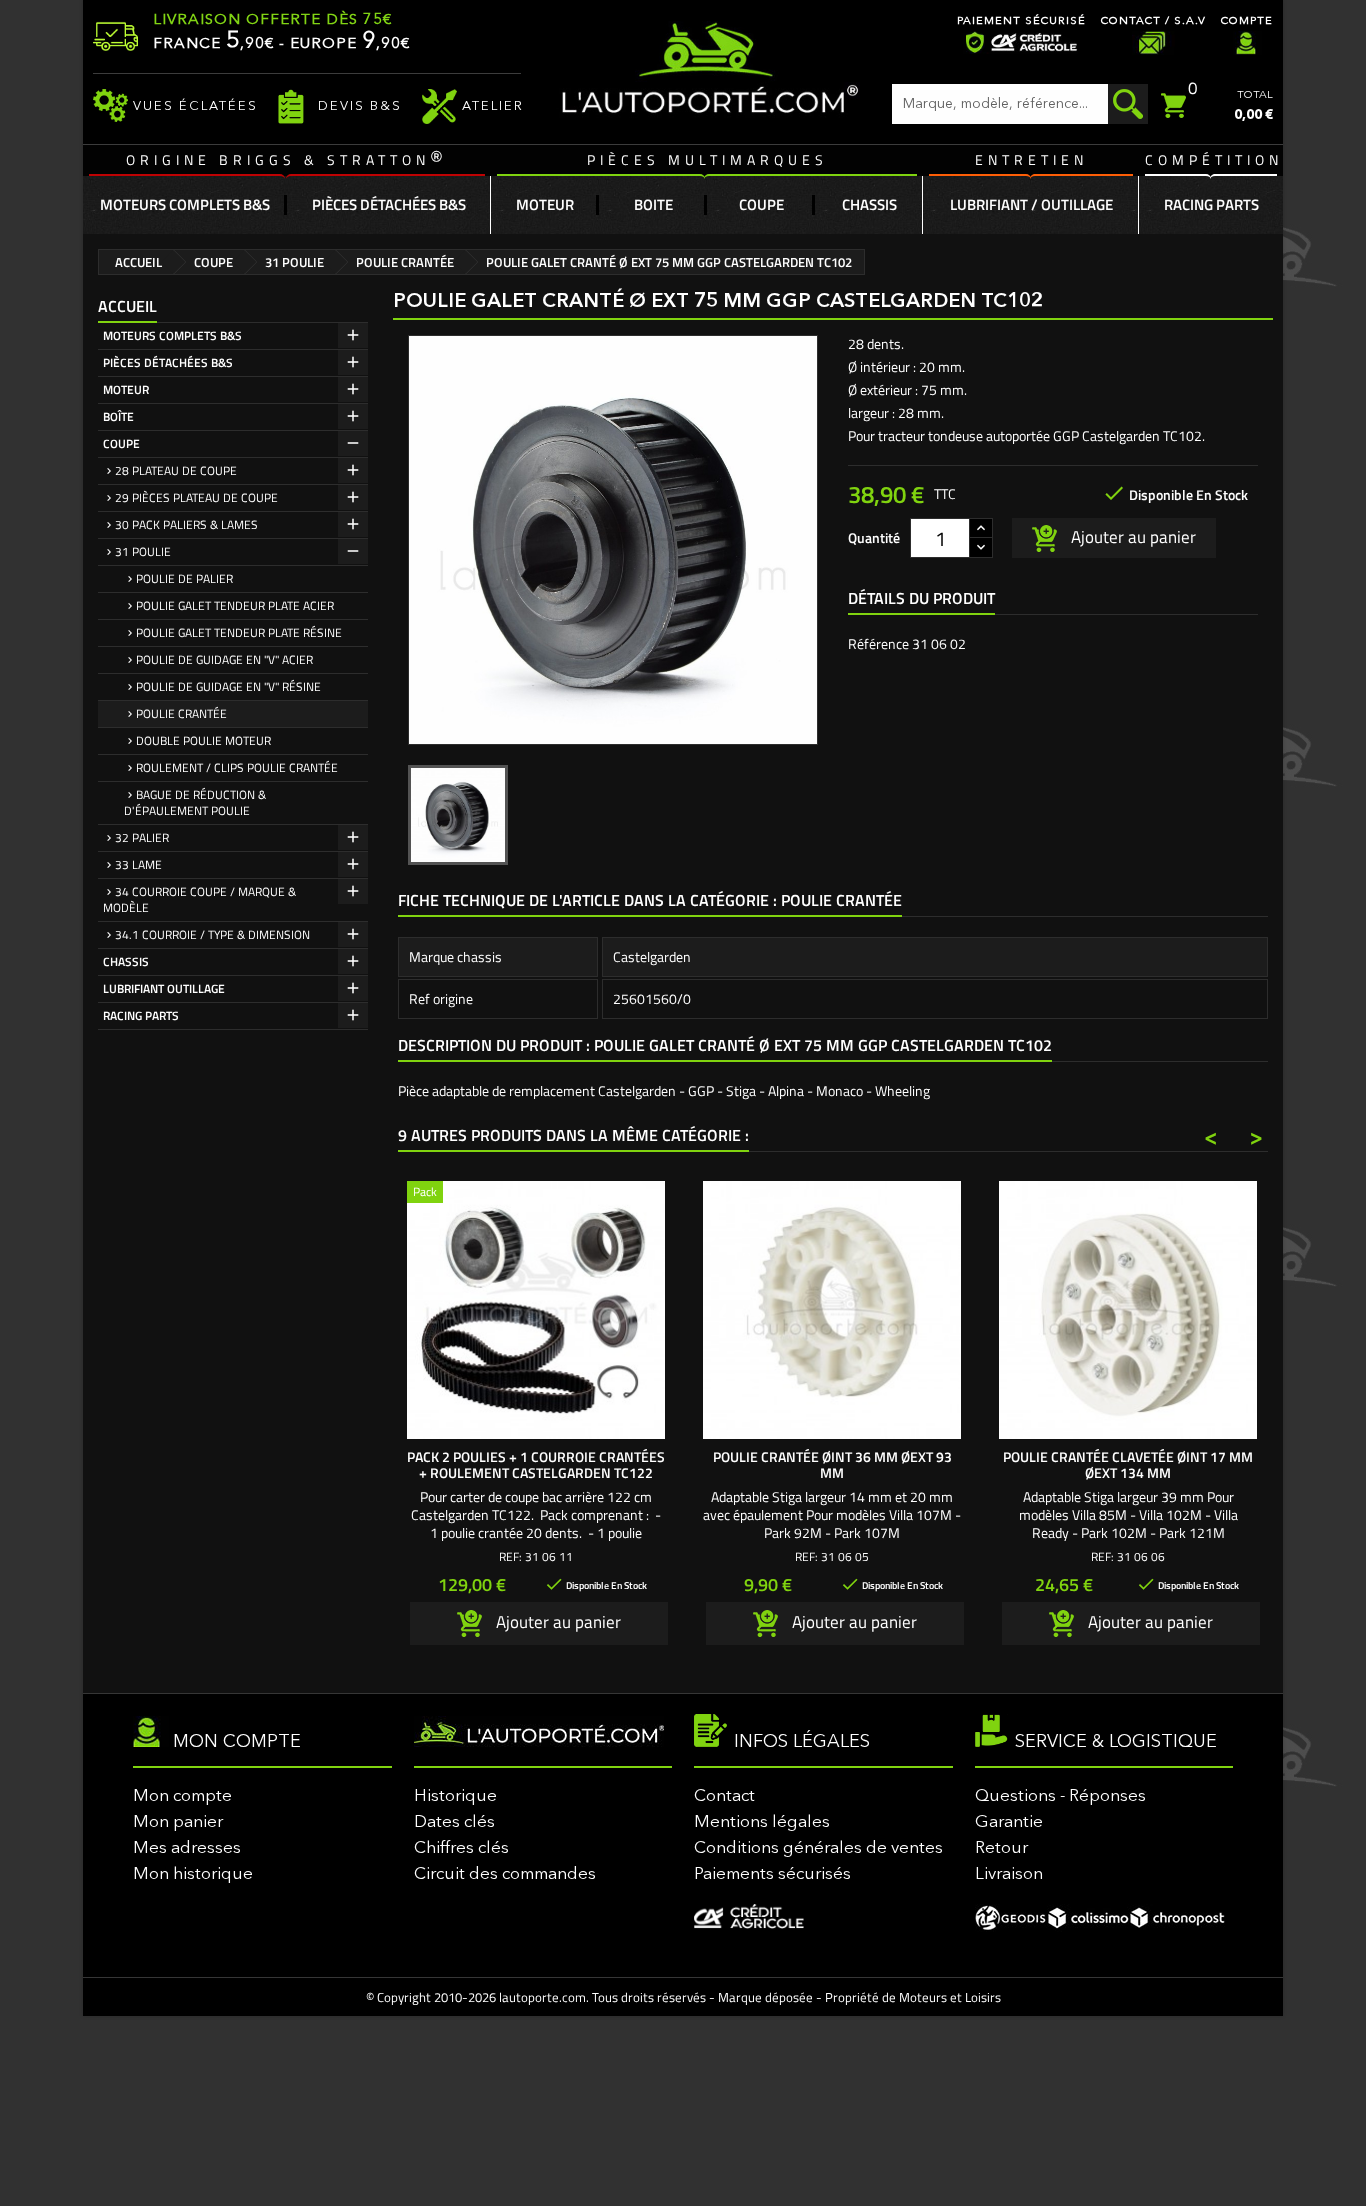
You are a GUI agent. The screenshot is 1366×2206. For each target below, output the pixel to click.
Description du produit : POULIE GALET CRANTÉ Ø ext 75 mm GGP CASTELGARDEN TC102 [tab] (725, 1045)
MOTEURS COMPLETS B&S (172, 335)
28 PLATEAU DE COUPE (176, 470)
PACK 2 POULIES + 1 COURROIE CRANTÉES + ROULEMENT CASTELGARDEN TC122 (536, 1464)
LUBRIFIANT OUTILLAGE (164, 988)
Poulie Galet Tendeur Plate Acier (235, 605)
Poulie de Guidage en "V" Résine (228, 686)
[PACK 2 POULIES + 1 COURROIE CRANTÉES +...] (536, 1310)
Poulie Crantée (181, 713)
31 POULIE (143, 551)
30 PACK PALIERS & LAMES (186, 524)
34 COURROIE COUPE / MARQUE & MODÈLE (199, 899)
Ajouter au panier (1131, 536)
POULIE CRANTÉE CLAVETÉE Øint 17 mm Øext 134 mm (1128, 1464)
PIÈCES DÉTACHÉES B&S (168, 362)
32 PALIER (142, 837)
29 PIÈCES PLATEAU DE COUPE (196, 497)
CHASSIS (126, 961)
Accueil (127, 306)
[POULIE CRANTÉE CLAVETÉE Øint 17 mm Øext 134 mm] (1128, 1310)
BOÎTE (118, 416)
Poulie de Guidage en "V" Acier (224, 659)
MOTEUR (126, 389)
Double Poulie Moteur (203, 740)
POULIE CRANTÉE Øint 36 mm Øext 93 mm (832, 1464)
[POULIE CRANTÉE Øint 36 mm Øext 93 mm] (832, 1310)
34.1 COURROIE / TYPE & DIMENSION (212, 934)
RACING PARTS (141, 1015)
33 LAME (138, 864)
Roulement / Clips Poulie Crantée (237, 767)
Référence (878, 644)
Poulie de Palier (184, 578)
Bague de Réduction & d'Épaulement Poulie (195, 802)
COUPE (121, 443)
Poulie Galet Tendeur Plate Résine (239, 632)
